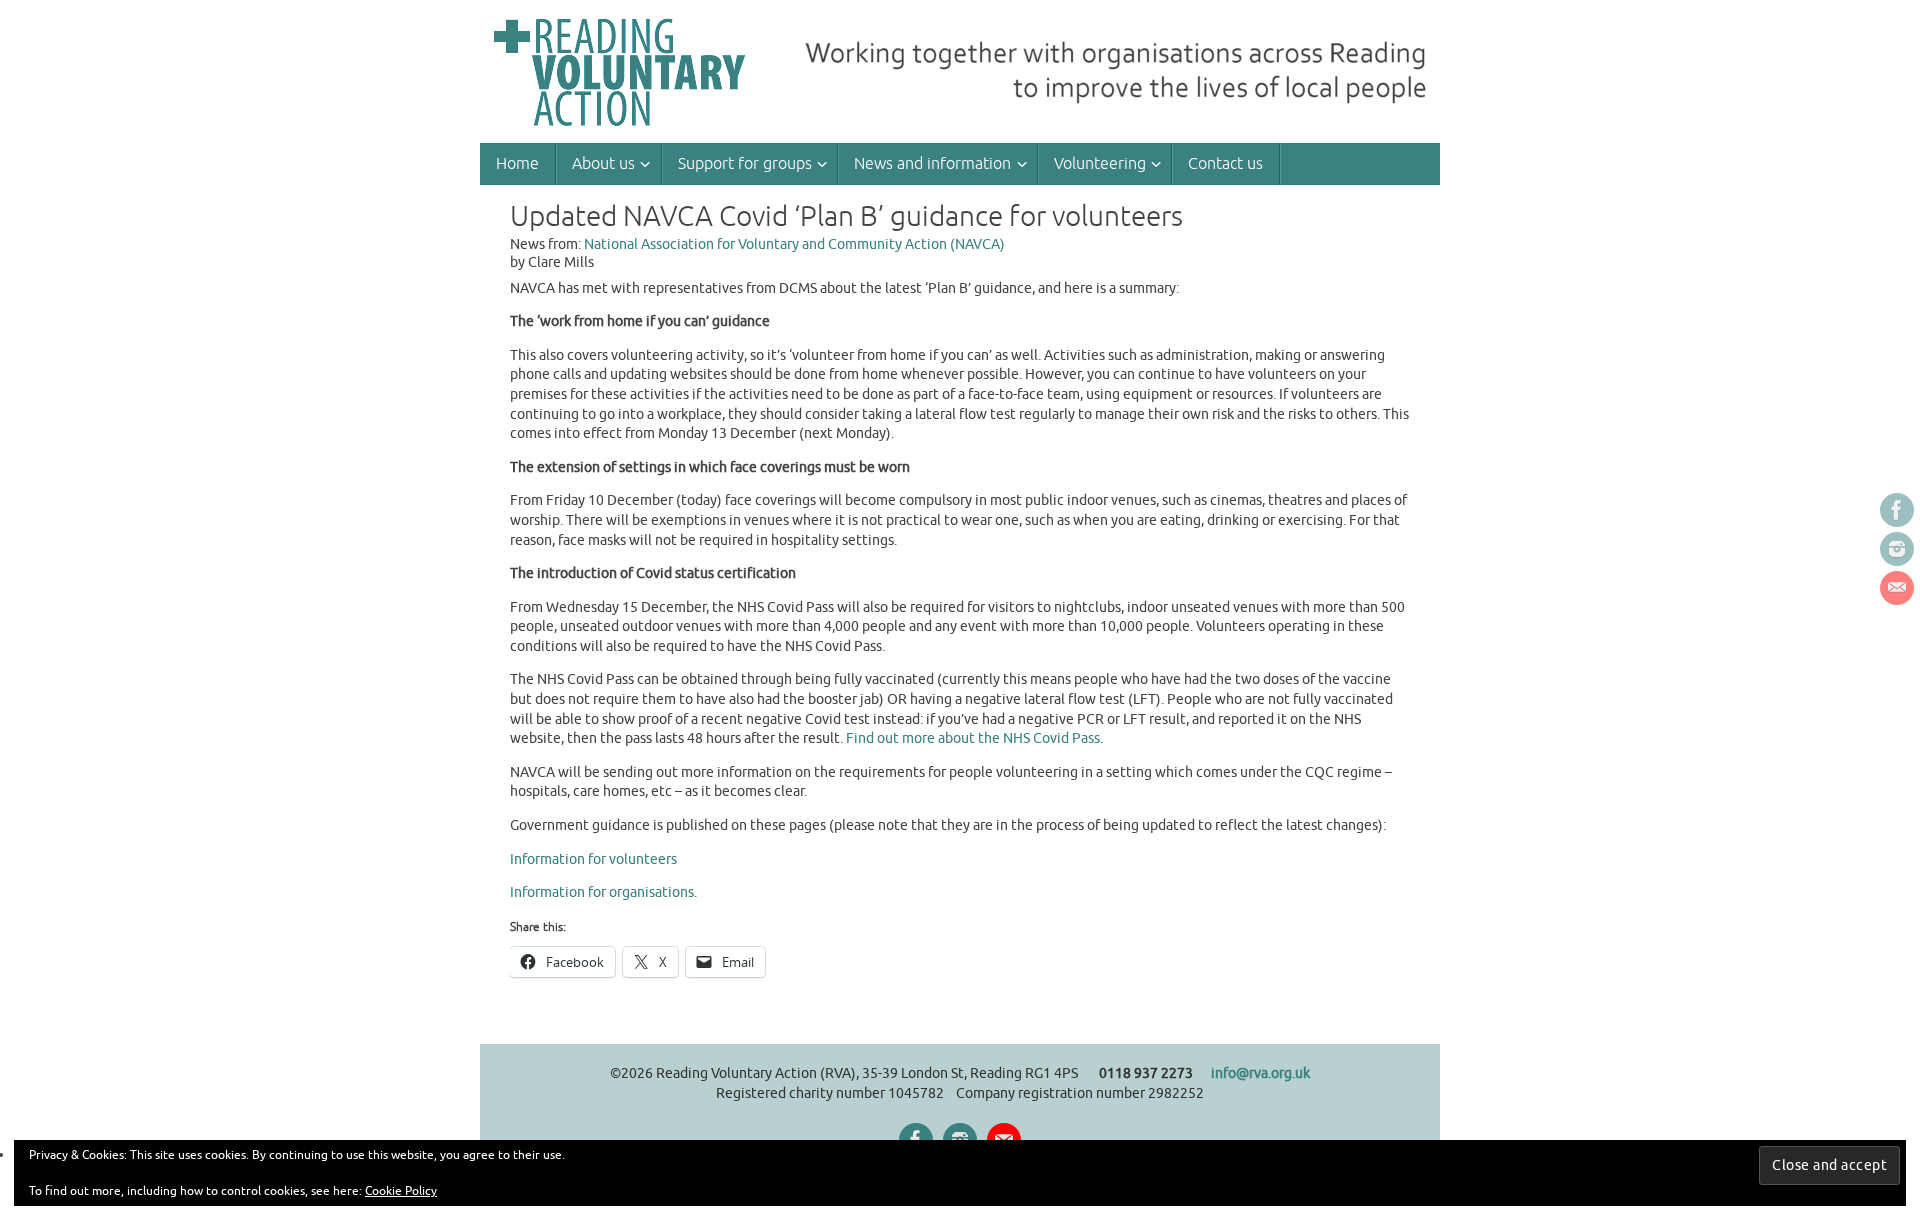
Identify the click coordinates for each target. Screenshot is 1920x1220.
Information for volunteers (593, 859)
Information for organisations (602, 892)
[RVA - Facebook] (1897, 510)
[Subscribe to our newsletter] (1897, 588)
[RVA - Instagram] (1897, 549)
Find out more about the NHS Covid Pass (973, 738)
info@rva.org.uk (1260, 1073)
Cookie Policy (401, 1191)
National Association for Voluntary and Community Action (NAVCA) (794, 244)
